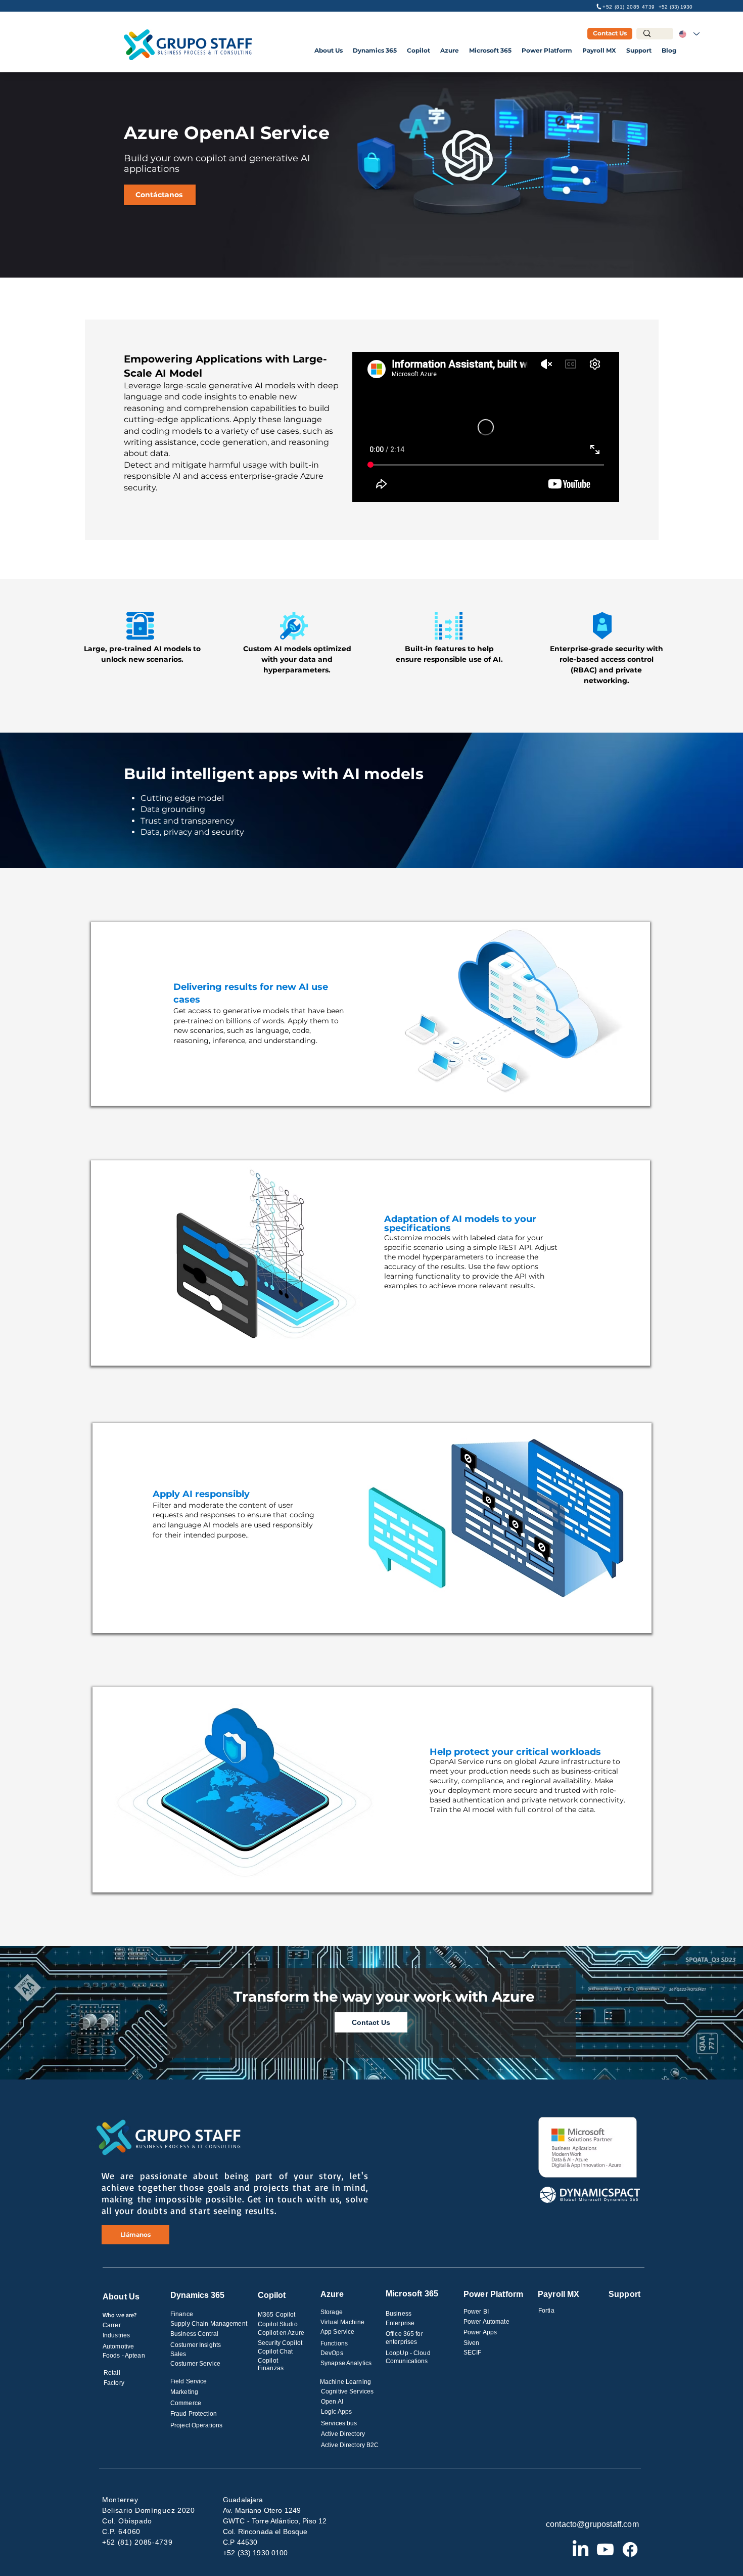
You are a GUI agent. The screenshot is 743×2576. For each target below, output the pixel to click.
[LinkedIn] (581, 2549)
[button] (329, 50)
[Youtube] (605, 2549)
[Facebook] (630, 2549)
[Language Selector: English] (689, 34)
